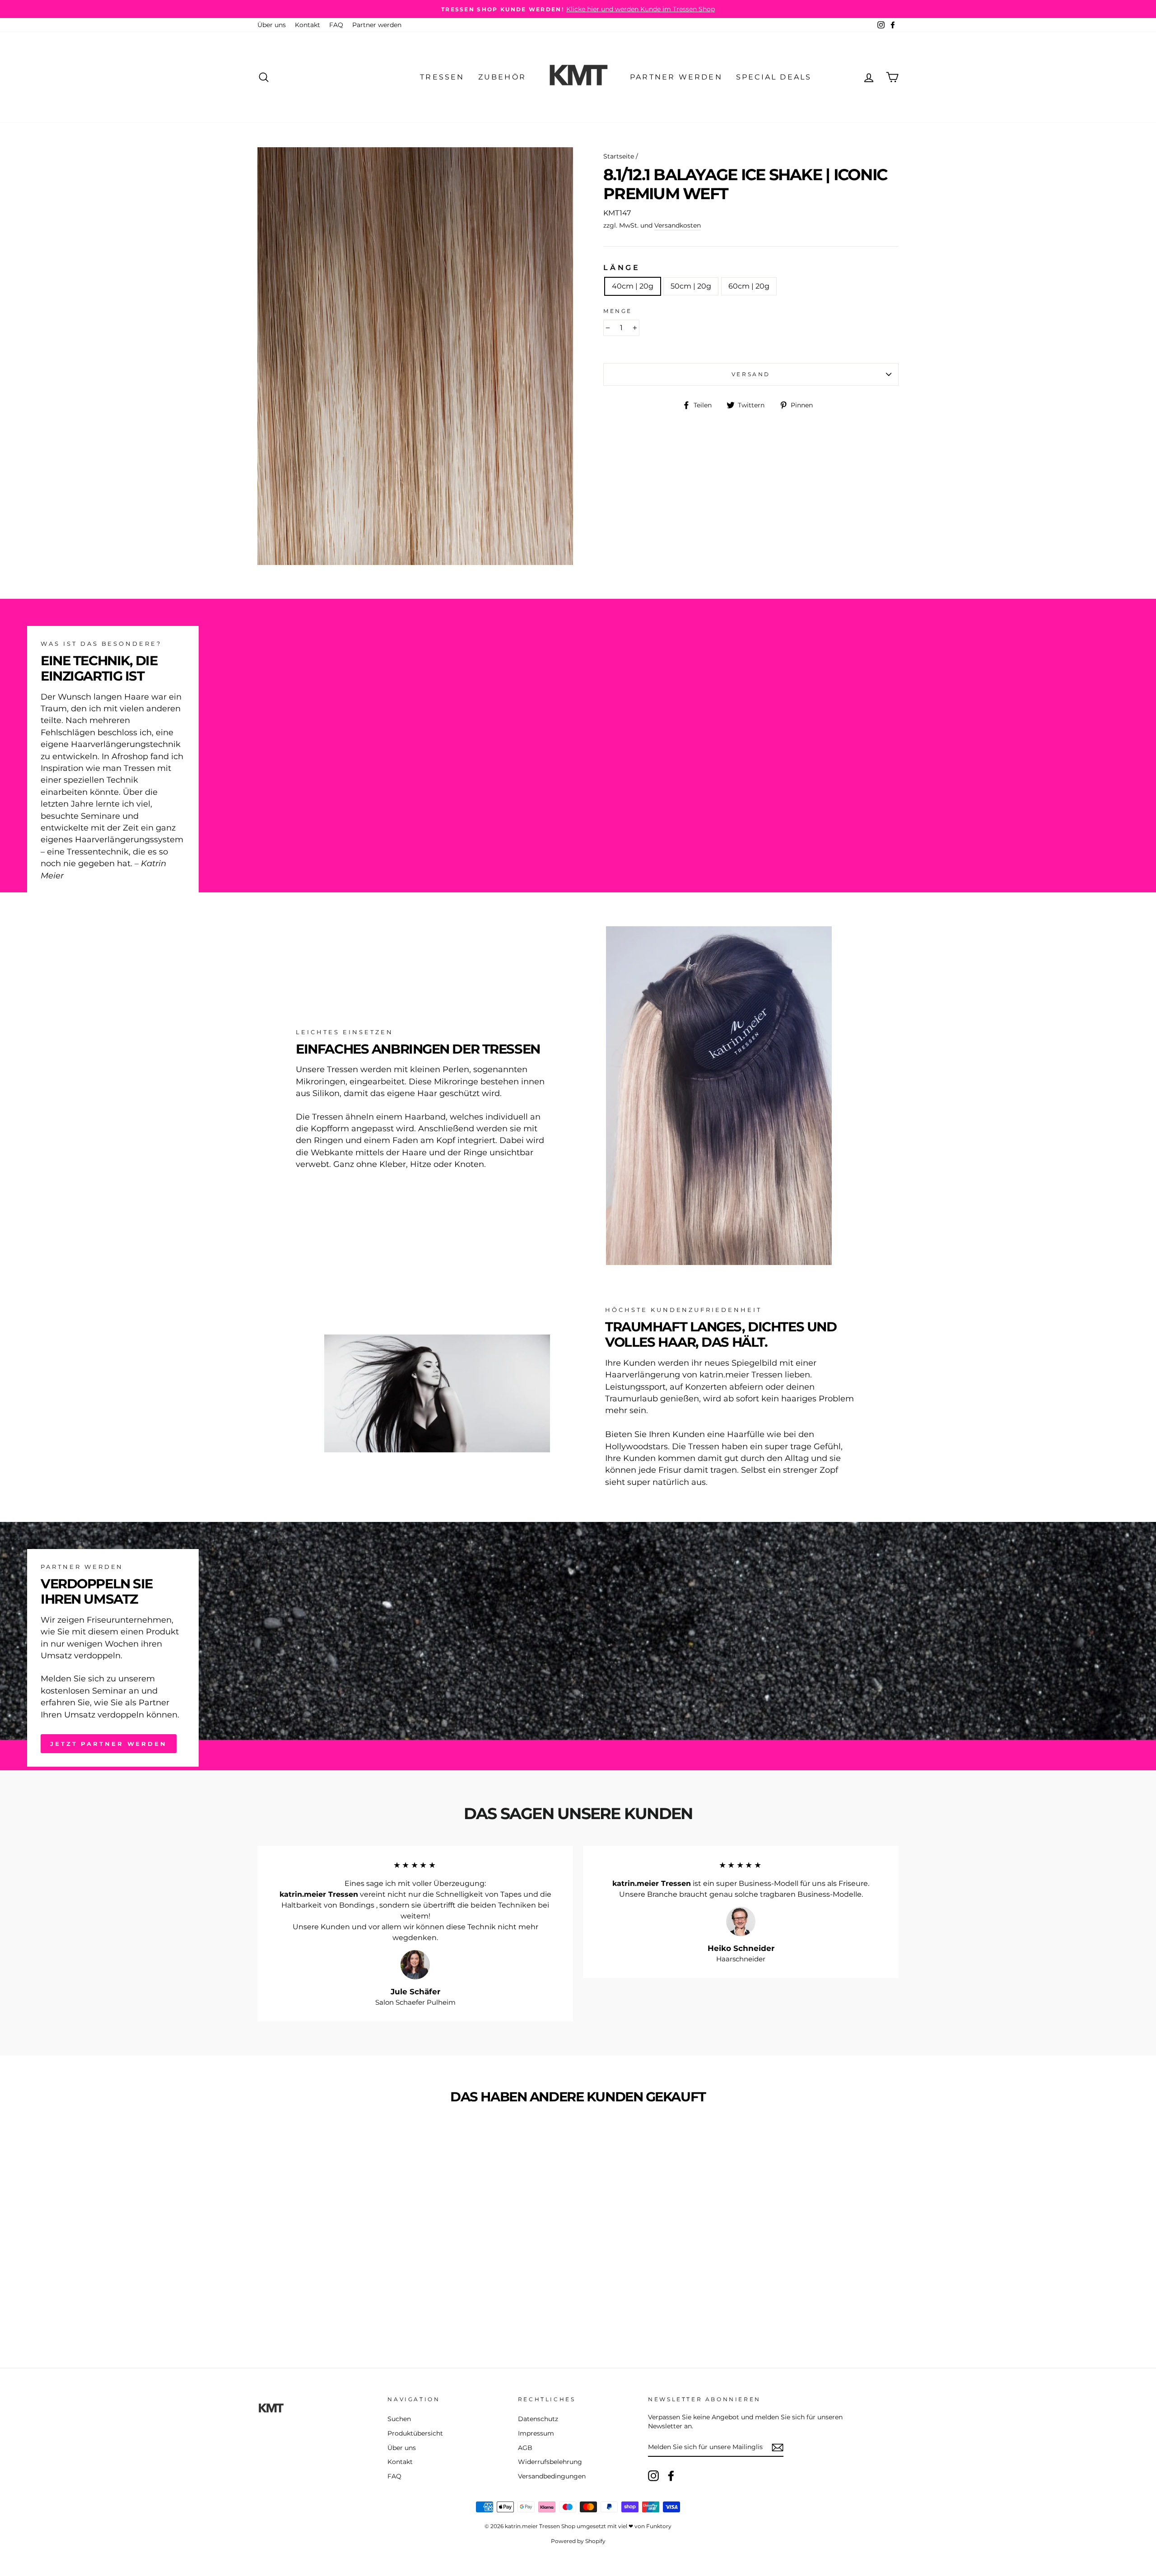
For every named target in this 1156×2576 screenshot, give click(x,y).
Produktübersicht (415, 2433)
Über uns (272, 25)
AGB (525, 2448)
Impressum (536, 2433)
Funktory (659, 2526)
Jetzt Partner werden (109, 1744)
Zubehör (502, 77)
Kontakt (308, 25)
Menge (618, 311)
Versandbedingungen (552, 2476)
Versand (751, 374)
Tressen (442, 77)
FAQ (336, 25)
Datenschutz (538, 2419)
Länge (622, 268)
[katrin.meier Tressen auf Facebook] (671, 2476)
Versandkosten (678, 225)
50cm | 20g (691, 286)
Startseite (619, 156)
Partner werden (377, 25)
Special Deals (774, 77)
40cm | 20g (633, 286)
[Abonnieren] (778, 2448)
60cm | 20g (749, 286)
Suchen (399, 2419)
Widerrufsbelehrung (550, 2462)
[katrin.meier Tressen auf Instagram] (653, 2476)
